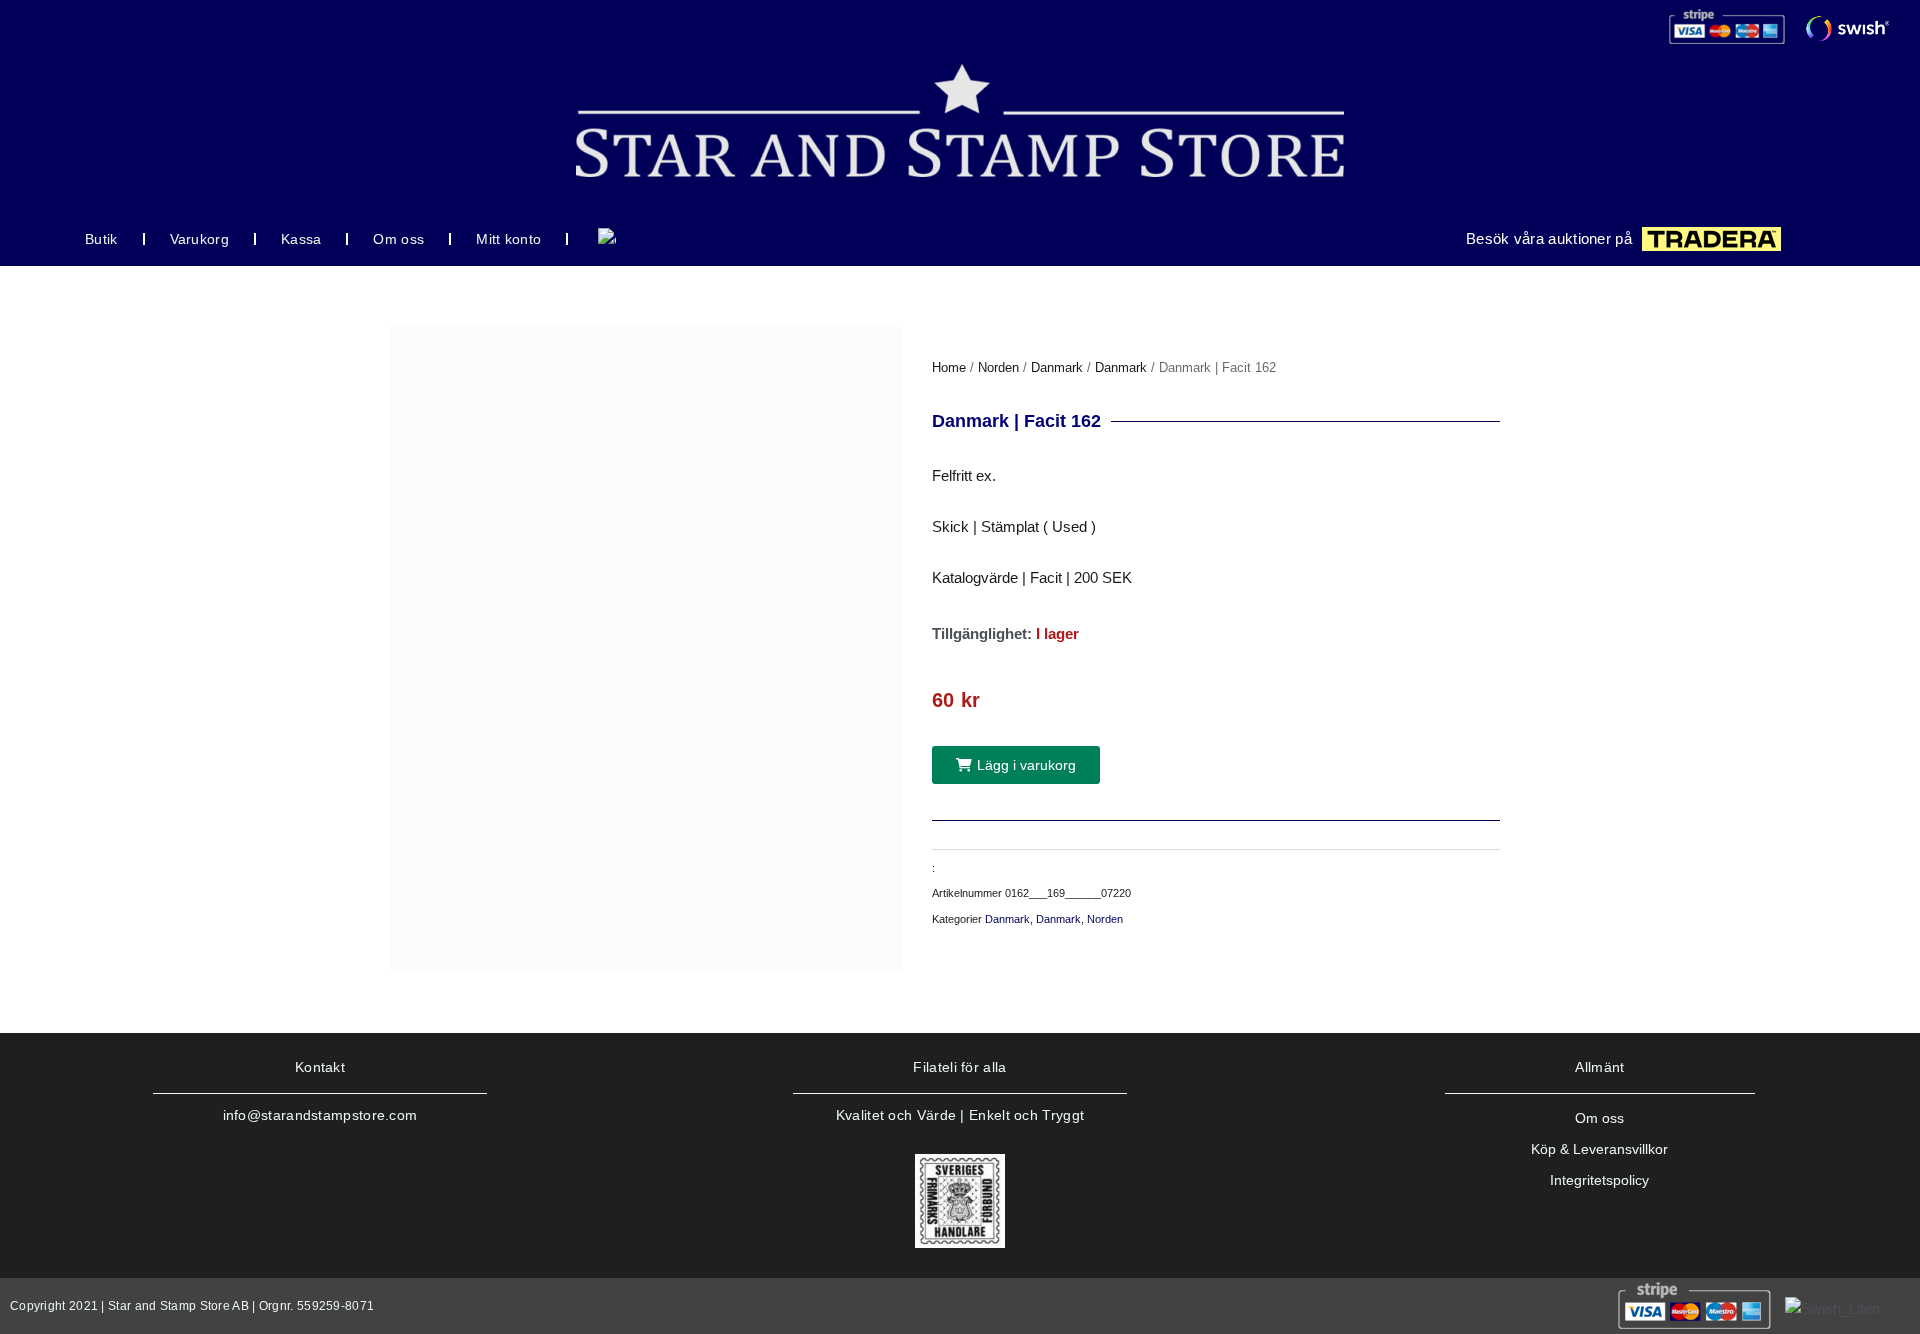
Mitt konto (508, 239)
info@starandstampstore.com (320, 1115)
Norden (998, 367)
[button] (1016, 765)
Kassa (301, 239)
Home (949, 367)
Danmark (1057, 367)
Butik (101, 239)
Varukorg (199, 239)
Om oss (398, 239)
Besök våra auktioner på (1549, 238)
